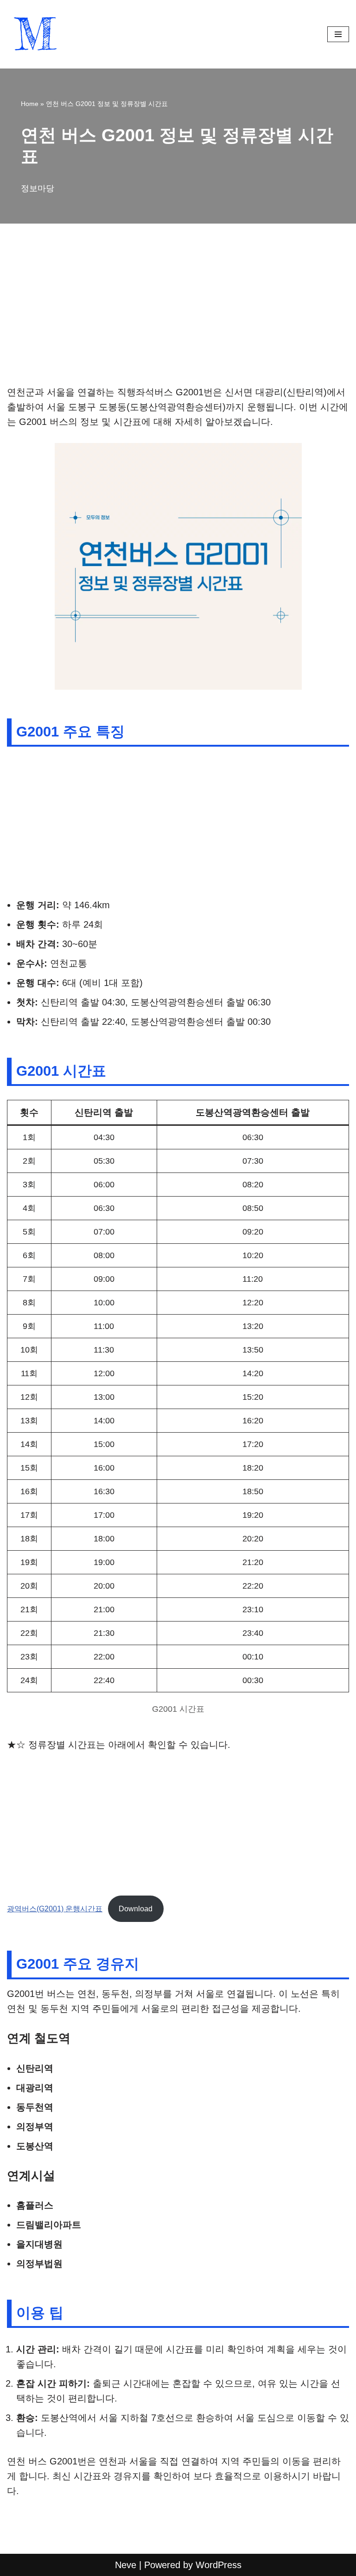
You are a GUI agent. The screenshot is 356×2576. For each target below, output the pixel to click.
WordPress (219, 2565)
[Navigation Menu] (338, 34)
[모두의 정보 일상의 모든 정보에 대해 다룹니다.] (35, 34)
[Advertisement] (178, 316)
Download (136, 1909)
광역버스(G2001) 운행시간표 (55, 1909)
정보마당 (38, 188)
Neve (126, 2565)
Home (30, 104)
